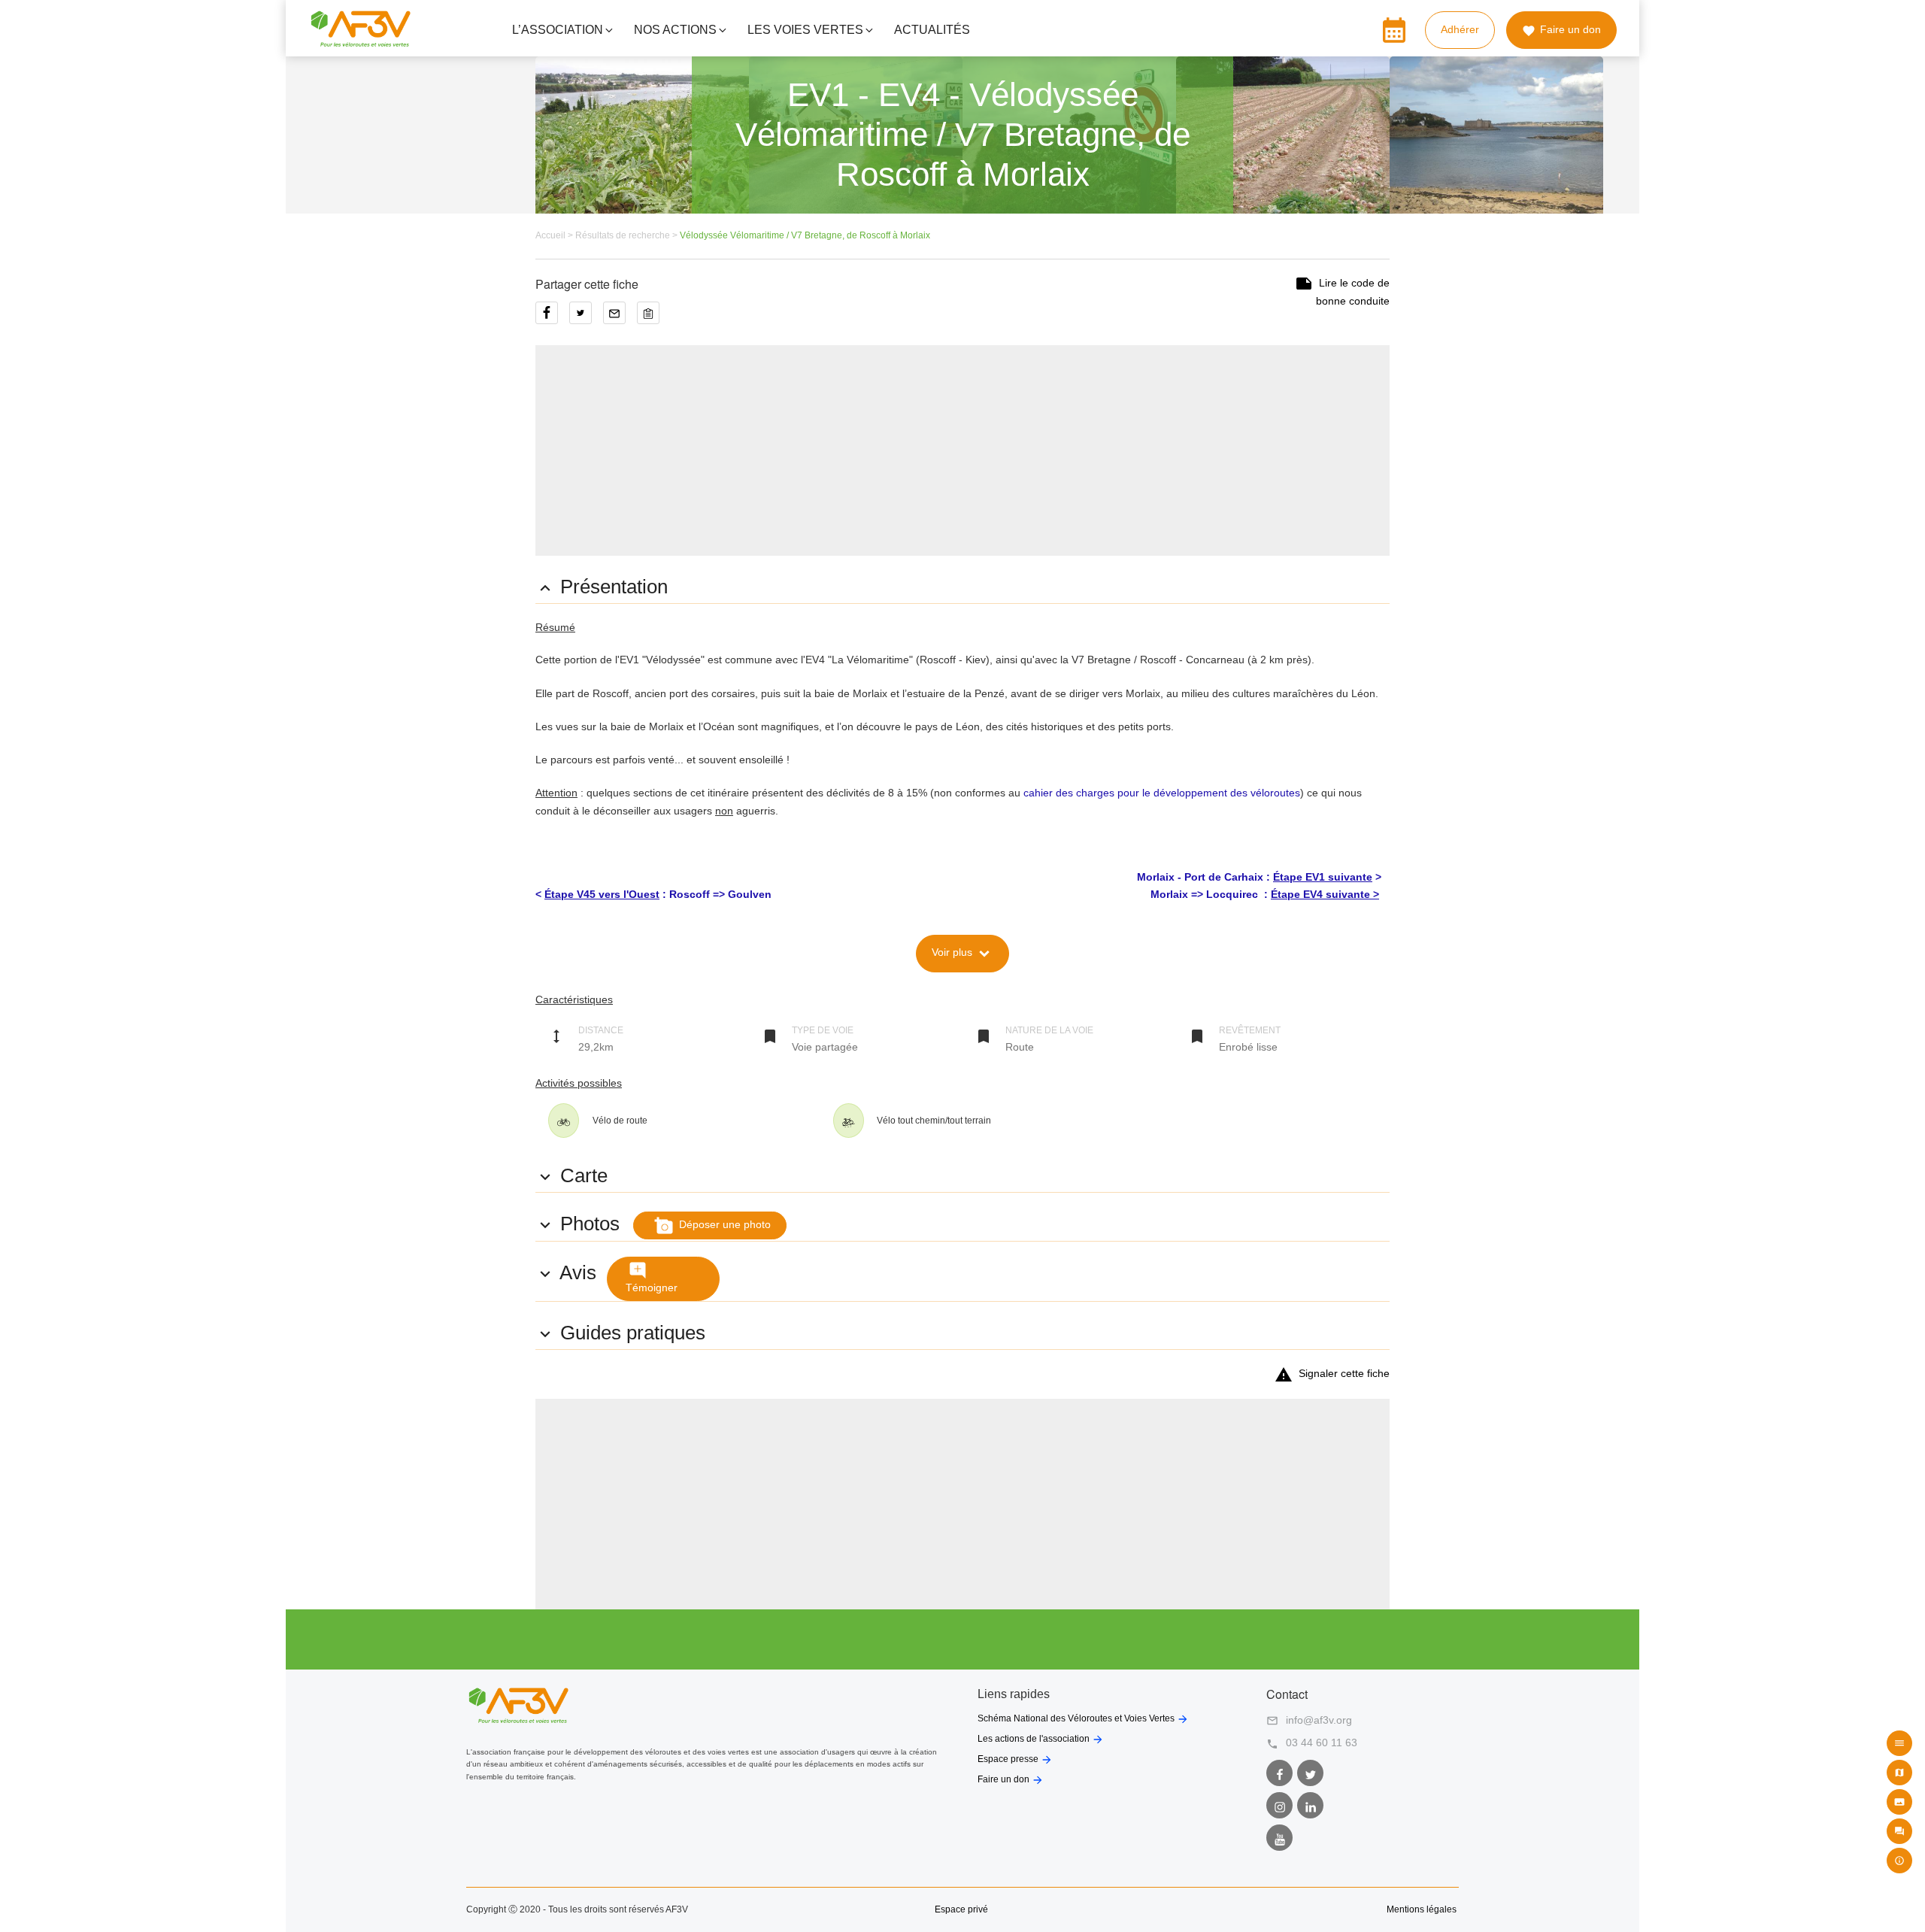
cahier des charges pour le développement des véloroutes (1162, 793)
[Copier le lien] (652, 318)
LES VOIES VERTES (805, 30)
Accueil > (555, 235)
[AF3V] (361, 41)
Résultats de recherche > (628, 235)
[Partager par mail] (620, 318)
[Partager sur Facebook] (552, 318)
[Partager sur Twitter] (586, 318)
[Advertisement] (962, 450)
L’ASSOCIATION (558, 30)
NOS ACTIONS (675, 30)
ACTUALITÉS (932, 30)
